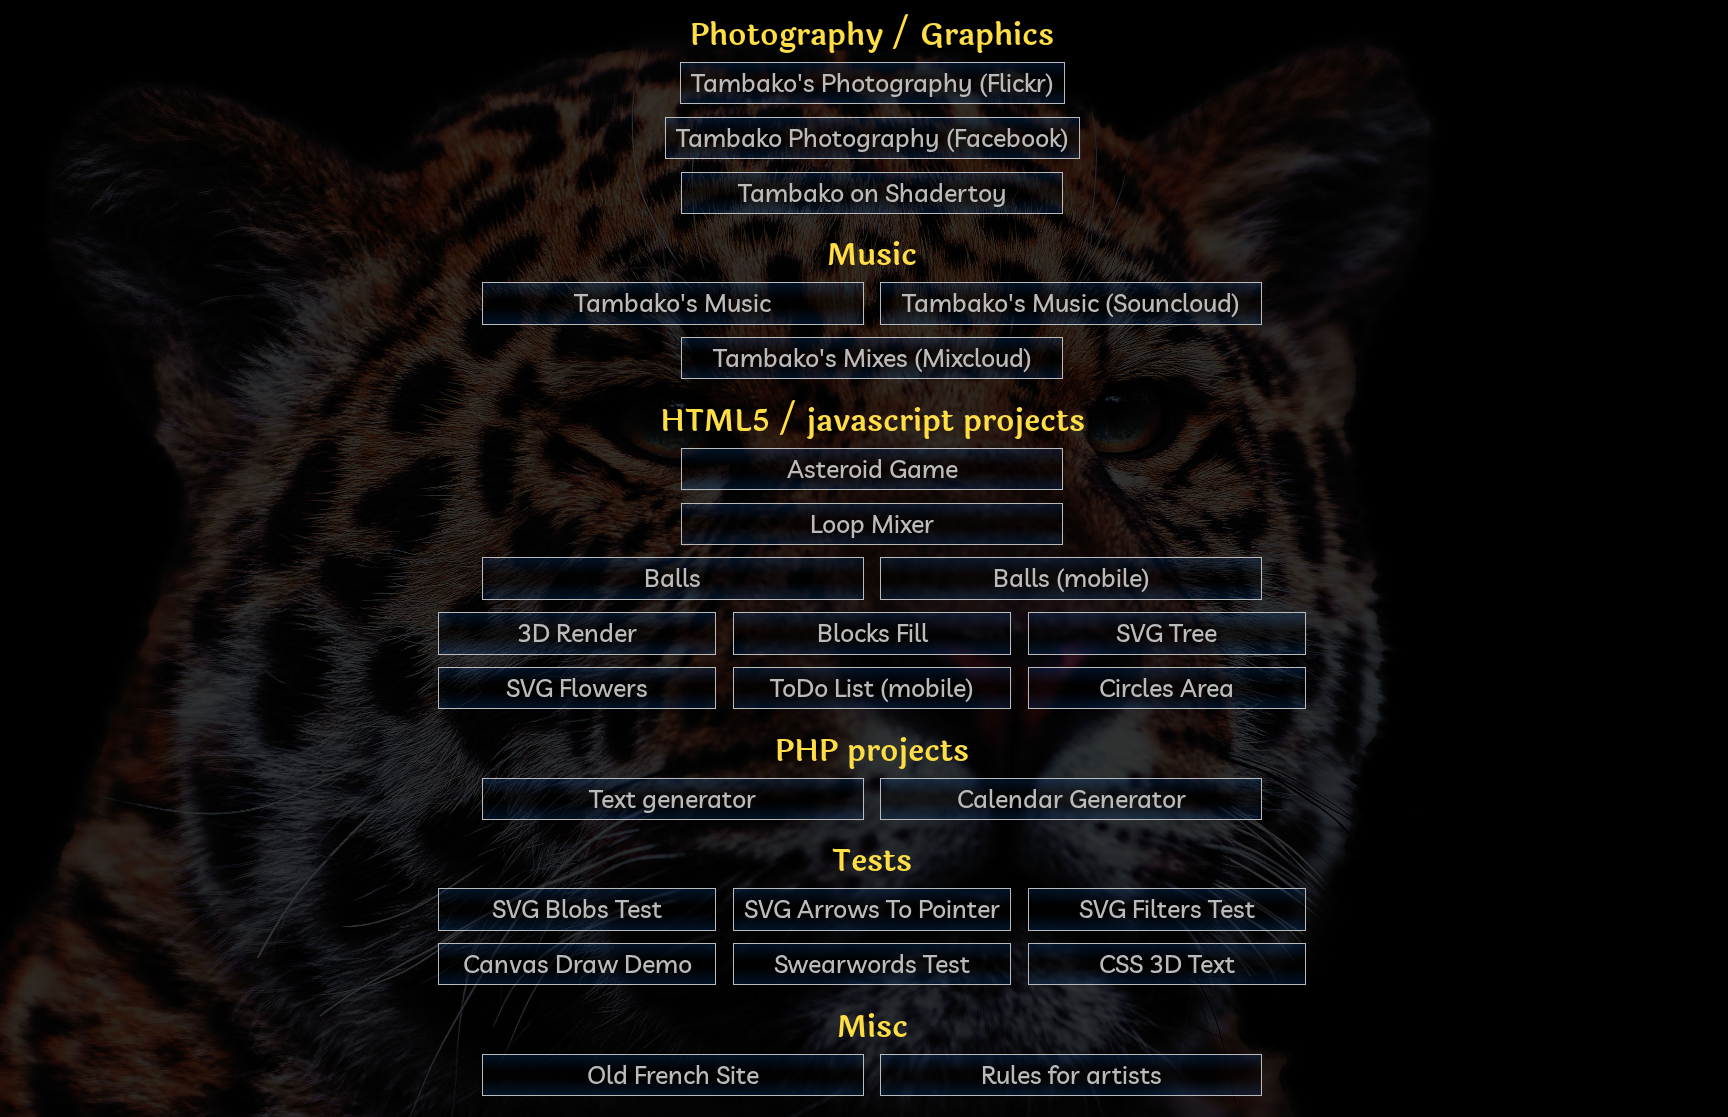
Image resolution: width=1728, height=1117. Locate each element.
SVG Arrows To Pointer (872, 908)
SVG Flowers (577, 687)
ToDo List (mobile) (872, 687)
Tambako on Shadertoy (872, 192)
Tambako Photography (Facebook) (872, 137)
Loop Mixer (872, 523)
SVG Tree (1166, 632)
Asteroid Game (872, 468)
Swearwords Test (872, 963)
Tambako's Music (672, 302)
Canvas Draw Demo (577, 963)
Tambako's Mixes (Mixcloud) (872, 357)
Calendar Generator (1071, 798)
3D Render (577, 632)
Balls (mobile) (1071, 577)
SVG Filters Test (1167, 908)
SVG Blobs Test (577, 908)
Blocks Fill (872, 632)
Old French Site (673, 1074)
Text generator (672, 798)
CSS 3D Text (1167, 963)
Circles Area (1166, 687)
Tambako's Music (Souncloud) (1071, 302)
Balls (672, 577)
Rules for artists (1071, 1074)
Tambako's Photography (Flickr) (872, 82)
